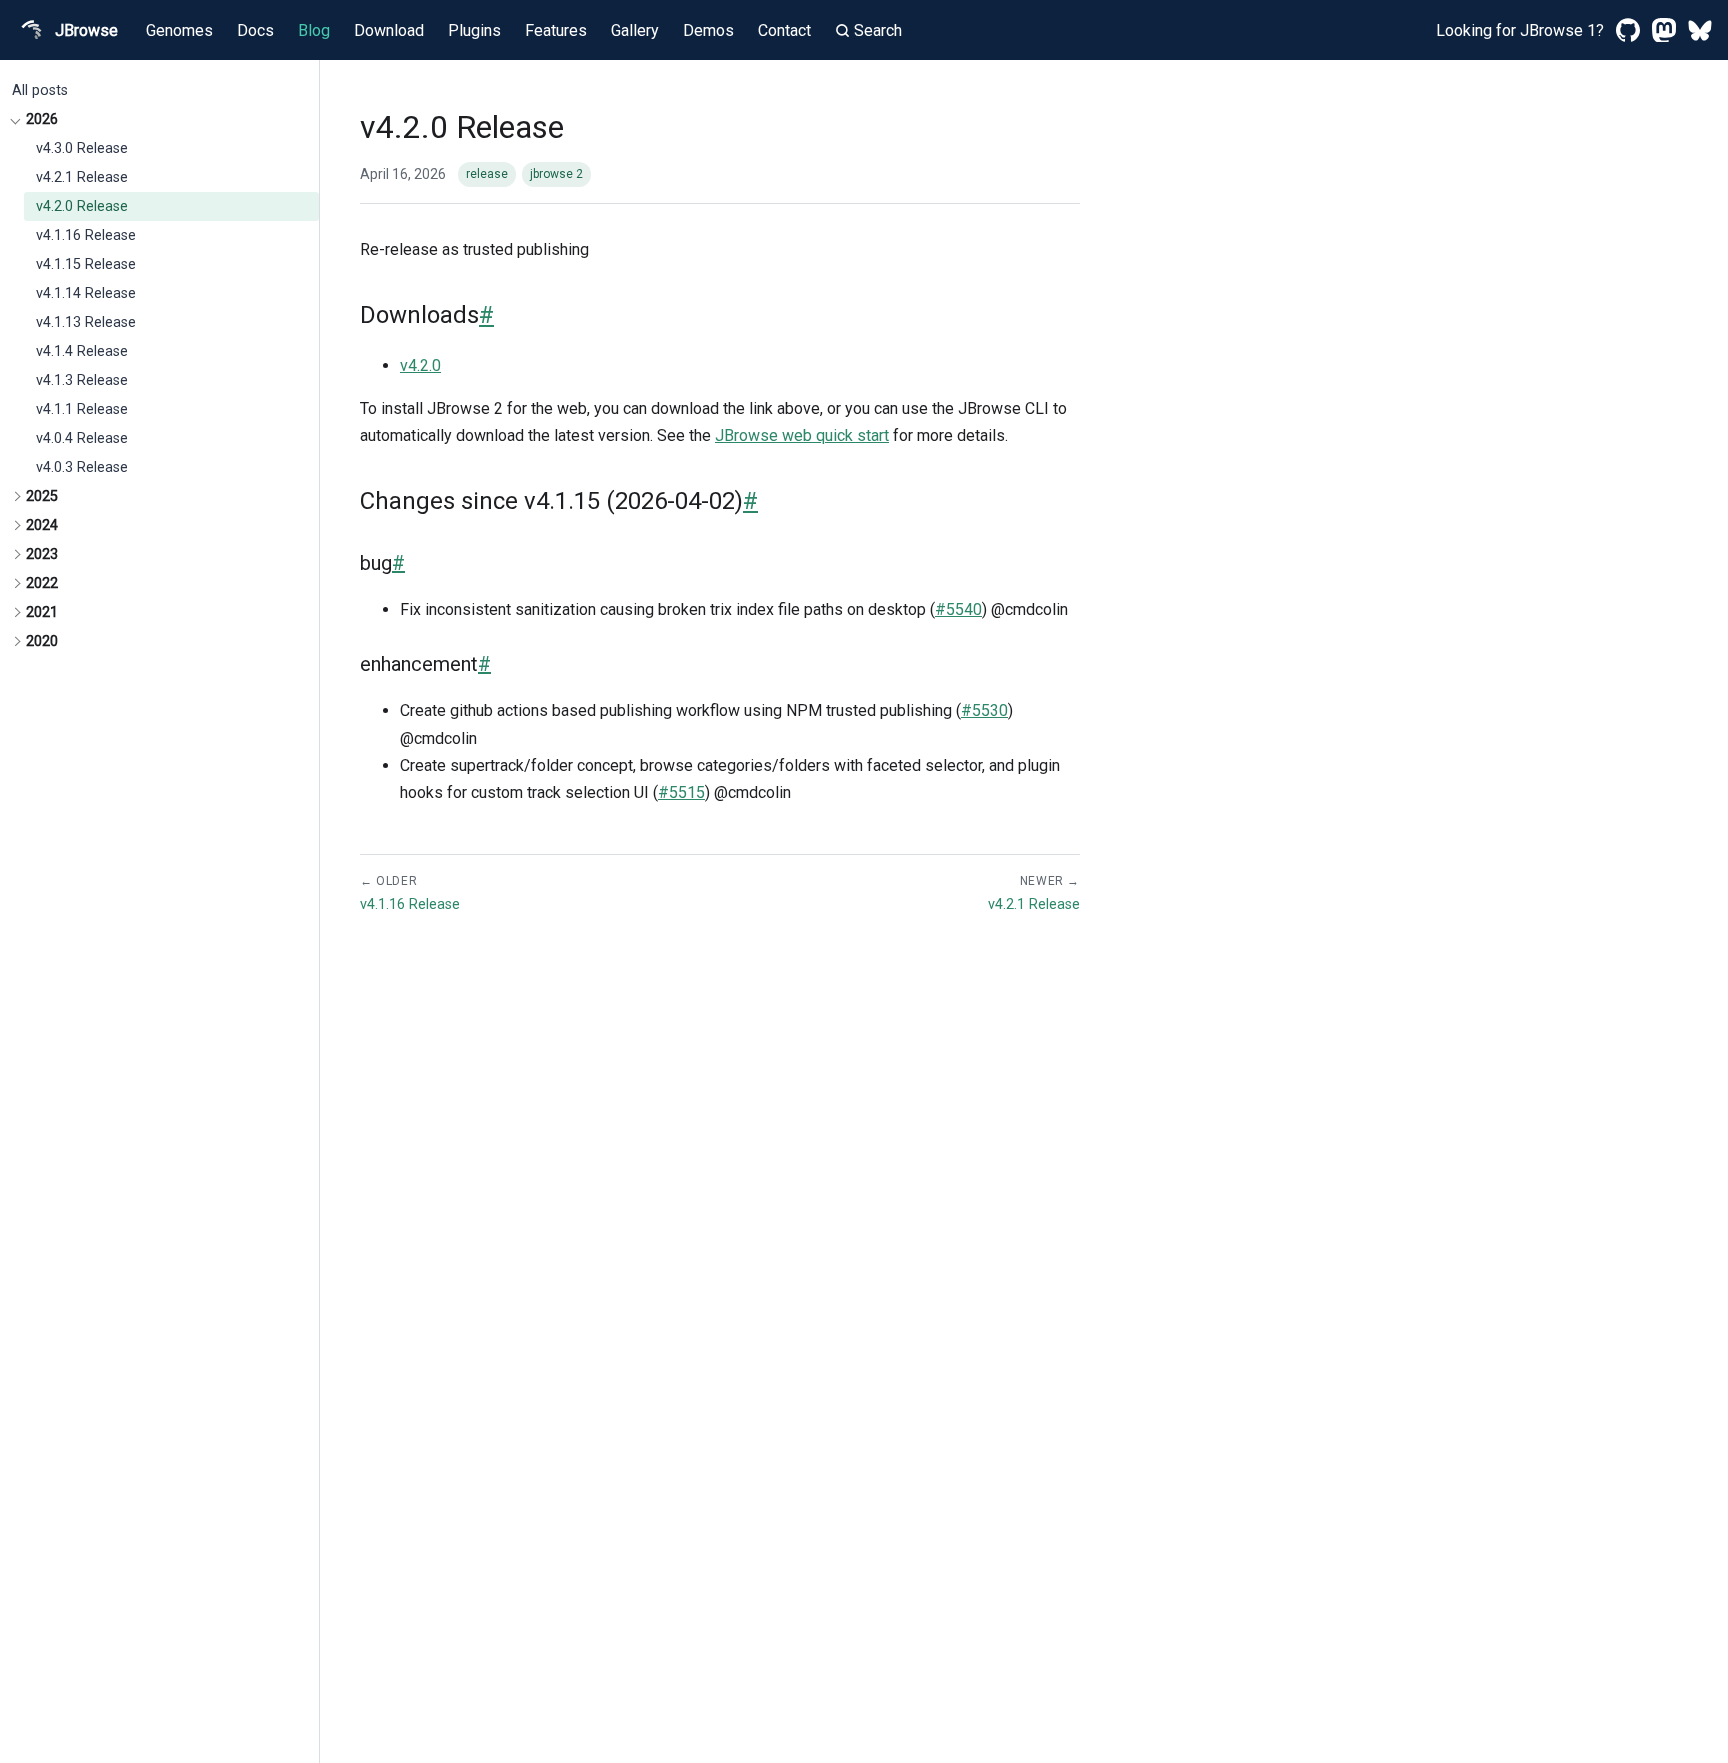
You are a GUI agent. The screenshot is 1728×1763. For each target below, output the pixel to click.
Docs (255, 30)
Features (556, 30)
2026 (42, 119)
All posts (40, 90)
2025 (42, 496)
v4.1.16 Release (86, 235)
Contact (784, 30)
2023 (42, 554)
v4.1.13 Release (86, 322)
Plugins (474, 30)
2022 (42, 583)
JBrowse (86, 30)
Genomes (179, 30)
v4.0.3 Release (82, 467)
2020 (42, 641)
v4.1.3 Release (82, 380)
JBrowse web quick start (802, 435)
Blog (314, 30)
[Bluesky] (1700, 30)
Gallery (635, 30)
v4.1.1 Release (82, 409)
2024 (42, 525)
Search (878, 30)
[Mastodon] (1664, 30)
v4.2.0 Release (82, 206)
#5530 (984, 710)
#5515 (681, 792)
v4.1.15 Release (86, 264)
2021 (42, 612)
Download (389, 30)
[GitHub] (1628, 30)
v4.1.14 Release (86, 293)
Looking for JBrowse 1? (1520, 30)
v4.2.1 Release (82, 177)
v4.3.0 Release (82, 148)
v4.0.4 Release (82, 438)
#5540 (958, 609)
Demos (708, 30)
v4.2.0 (420, 365)
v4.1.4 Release (82, 351)
